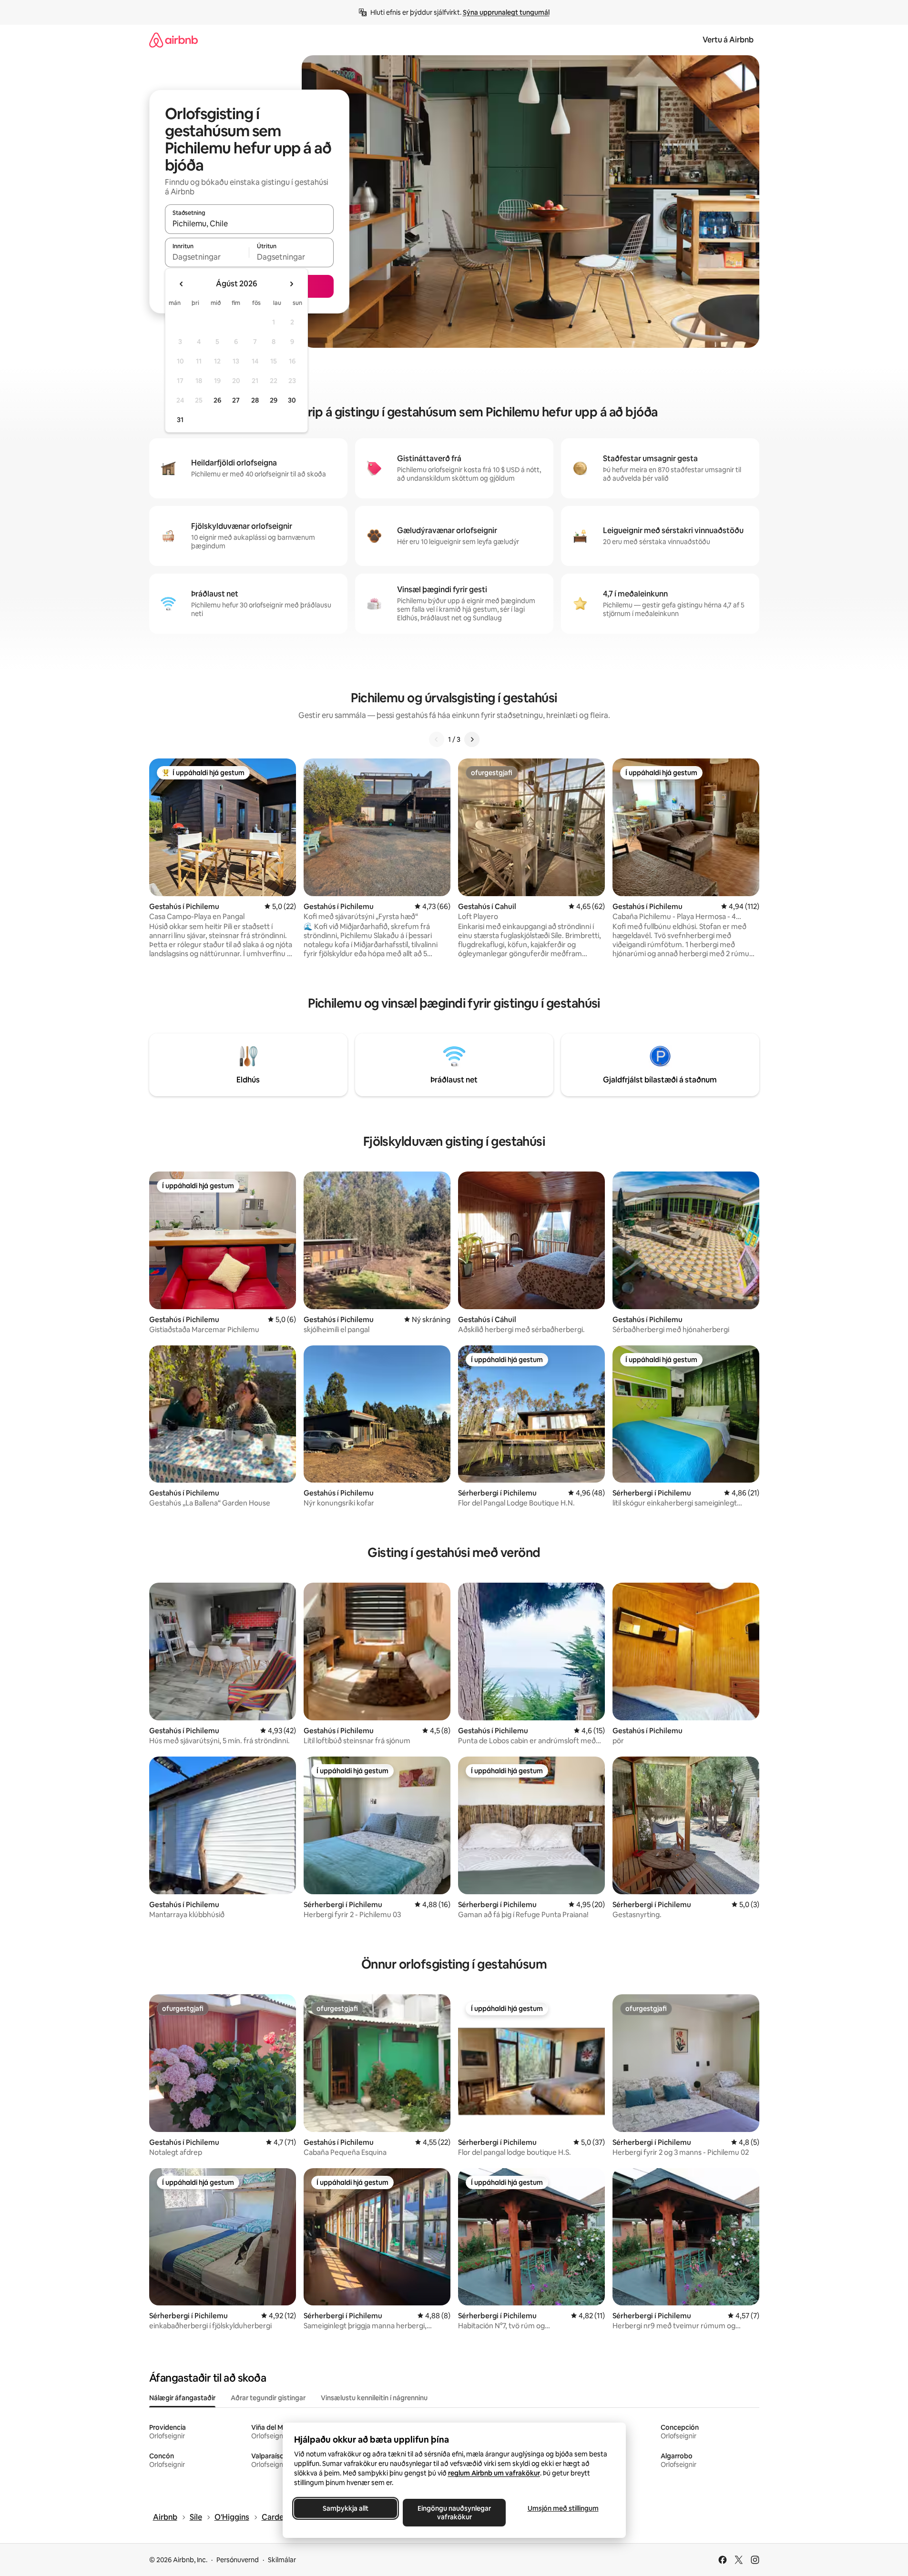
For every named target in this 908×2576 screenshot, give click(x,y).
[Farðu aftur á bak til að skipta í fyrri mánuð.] (182, 284)
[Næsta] (472, 739)
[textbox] (207, 257)
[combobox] (249, 223)
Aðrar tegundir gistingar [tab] (268, 2398)
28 (255, 400)
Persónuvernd (238, 2560)
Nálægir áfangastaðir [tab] (182, 2398)
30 (292, 400)
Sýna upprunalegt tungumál (506, 12)
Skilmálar (282, 2560)
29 (274, 400)
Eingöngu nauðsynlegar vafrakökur (454, 2513)
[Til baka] (437, 739)
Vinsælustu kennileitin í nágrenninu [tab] (374, 2398)
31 (180, 420)
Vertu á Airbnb (728, 40)
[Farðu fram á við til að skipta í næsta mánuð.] (291, 284)
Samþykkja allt (346, 2508)
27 (236, 400)
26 (217, 400)
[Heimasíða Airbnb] (173, 40)
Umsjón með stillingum (563, 2508)
